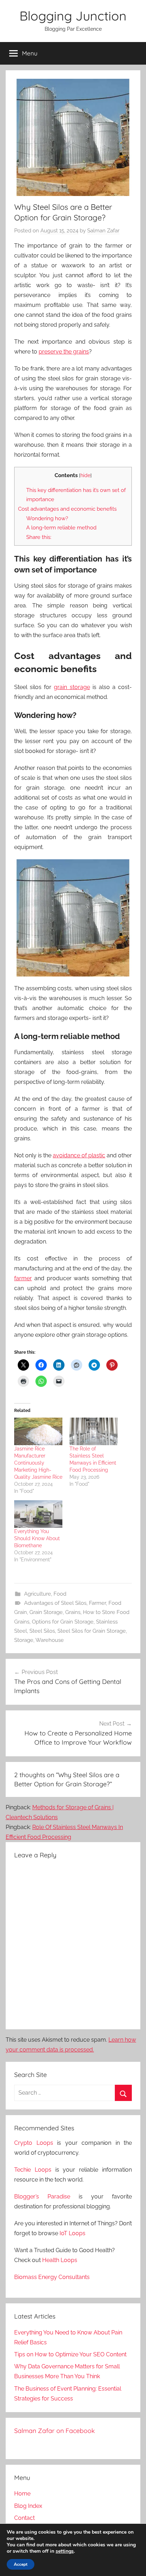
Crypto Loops (34, 2143)
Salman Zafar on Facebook (55, 2431)
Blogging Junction (73, 16)
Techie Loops (33, 2170)
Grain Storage (46, 1612)
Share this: (39, 537)
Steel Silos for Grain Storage (92, 1631)
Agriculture (38, 1594)
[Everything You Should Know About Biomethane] (38, 1514)
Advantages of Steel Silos (55, 1603)
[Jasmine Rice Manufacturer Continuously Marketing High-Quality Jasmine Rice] (38, 1431)
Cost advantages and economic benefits (67, 509)
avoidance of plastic (79, 1155)
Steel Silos (42, 1631)
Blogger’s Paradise (42, 2197)
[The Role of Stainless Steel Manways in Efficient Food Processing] (94, 1431)
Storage (24, 1640)
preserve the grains (64, 352)
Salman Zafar (103, 231)
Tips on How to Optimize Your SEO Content (70, 2354)
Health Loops (60, 2260)
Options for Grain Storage (63, 1622)
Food (60, 1594)
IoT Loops (72, 2233)
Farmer (97, 1603)
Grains (73, 1612)
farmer (23, 1278)
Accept (21, 2564)
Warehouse (50, 1640)
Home (22, 2494)
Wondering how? (47, 518)
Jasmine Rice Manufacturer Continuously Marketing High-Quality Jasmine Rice (38, 1463)
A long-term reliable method (61, 528)
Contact (24, 2518)
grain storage (72, 687)
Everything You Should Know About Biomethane (37, 1538)
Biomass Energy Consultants (52, 2277)
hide (85, 475)
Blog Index (28, 2506)
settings (65, 2551)
